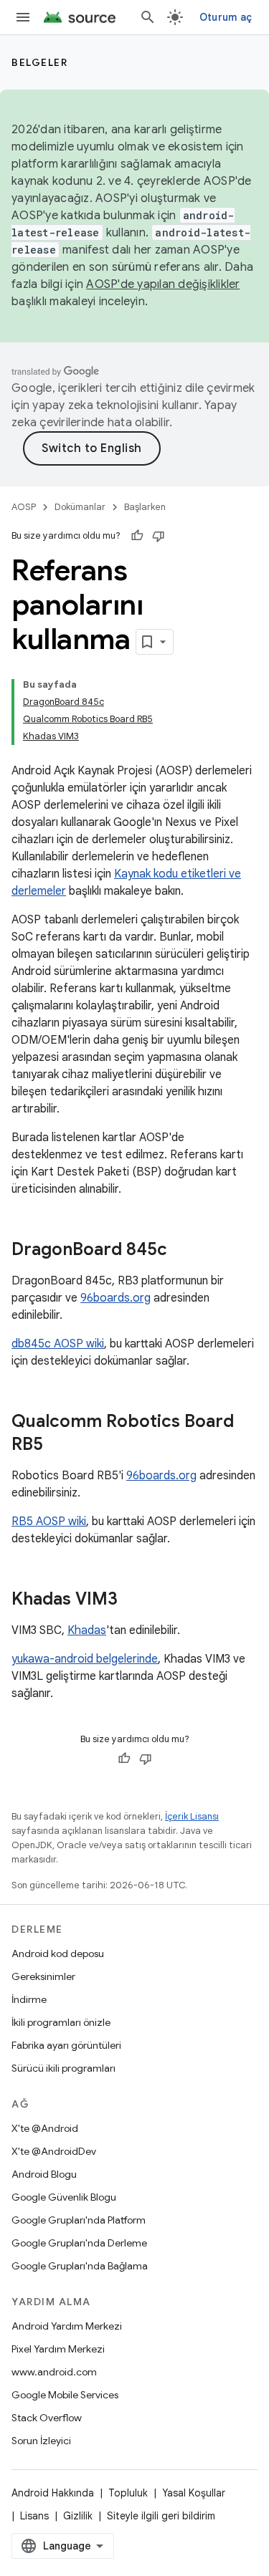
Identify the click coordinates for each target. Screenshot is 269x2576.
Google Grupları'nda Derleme (79, 2243)
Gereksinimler (43, 1976)
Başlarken (145, 507)
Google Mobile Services (65, 2395)
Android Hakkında (53, 2493)
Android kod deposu (58, 1953)
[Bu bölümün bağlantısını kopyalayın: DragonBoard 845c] (181, 1251)
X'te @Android (45, 2128)
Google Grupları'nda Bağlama (80, 2266)
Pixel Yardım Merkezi (58, 2349)
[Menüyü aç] (23, 17)
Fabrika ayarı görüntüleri (66, 2045)
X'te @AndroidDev (54, 2151)
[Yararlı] (137, 536)
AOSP (24, 507)
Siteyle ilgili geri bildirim (161, 2516)
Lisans (34, 2516)
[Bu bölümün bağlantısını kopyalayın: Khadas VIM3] (132, 1600)
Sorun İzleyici (41, 2441)
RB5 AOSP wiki (49, 1522)
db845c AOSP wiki (58, 1344)
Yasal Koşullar (194, 2493)
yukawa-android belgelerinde (85, 1659)
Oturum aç (226, 17)
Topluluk (128, 2493)
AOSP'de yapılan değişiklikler (163, 284)
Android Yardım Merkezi (67, 2326)
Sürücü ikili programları (63, 2068)
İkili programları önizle (61, 2022)
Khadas (87, 1630)
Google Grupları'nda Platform (79, 2220)
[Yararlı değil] (159, 536)
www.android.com (54, 2372)
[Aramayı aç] (148, 17)
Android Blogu (44, 2174)
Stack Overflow (47, 2418)
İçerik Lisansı (192, 1816)
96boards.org (115, 1298)
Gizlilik (78, 2516)
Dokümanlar (80, 507)
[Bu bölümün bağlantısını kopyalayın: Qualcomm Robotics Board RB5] (57, 1446)
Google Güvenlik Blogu (64, 2197)
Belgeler (39, 62)
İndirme (29, 1999)
